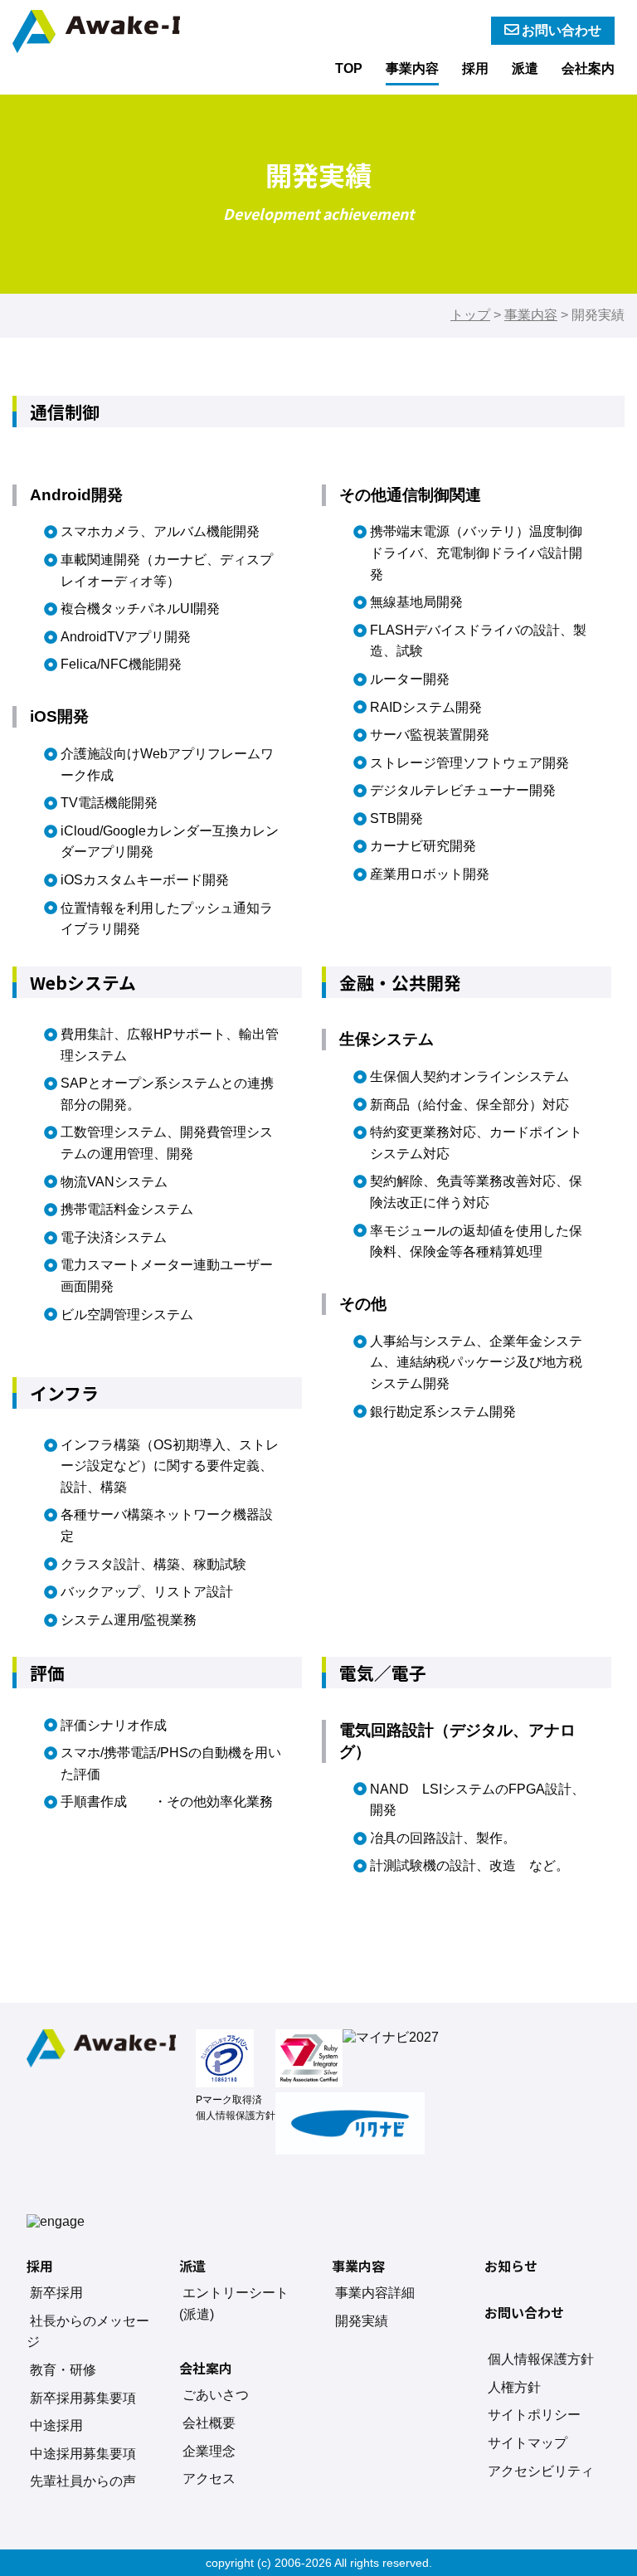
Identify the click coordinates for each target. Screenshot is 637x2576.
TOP (349, 68)
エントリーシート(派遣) (234, 2303)
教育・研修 (63, 2370)
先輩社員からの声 (83, 2481)
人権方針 (514, 2387)
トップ (470, 315)
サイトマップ (528, 2443)
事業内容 (412, 68)
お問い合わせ (562, 30)
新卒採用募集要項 (83, 2398)
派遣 (525, 68)
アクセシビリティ (541, 2471)
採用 (475, 68)
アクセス (209, 2479)
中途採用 (56, 2425)
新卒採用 (56, 2293)
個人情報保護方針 (236, 2116)
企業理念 (209, 2451)
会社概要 (209, 2423)
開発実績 (362, 2321)
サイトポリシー (534, 2415)
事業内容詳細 (375, 2293)
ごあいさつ (216, 2395)
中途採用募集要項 (83, 2454)
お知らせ (511, 2266)
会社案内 (588, 68)
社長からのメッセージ (88, 2332)
